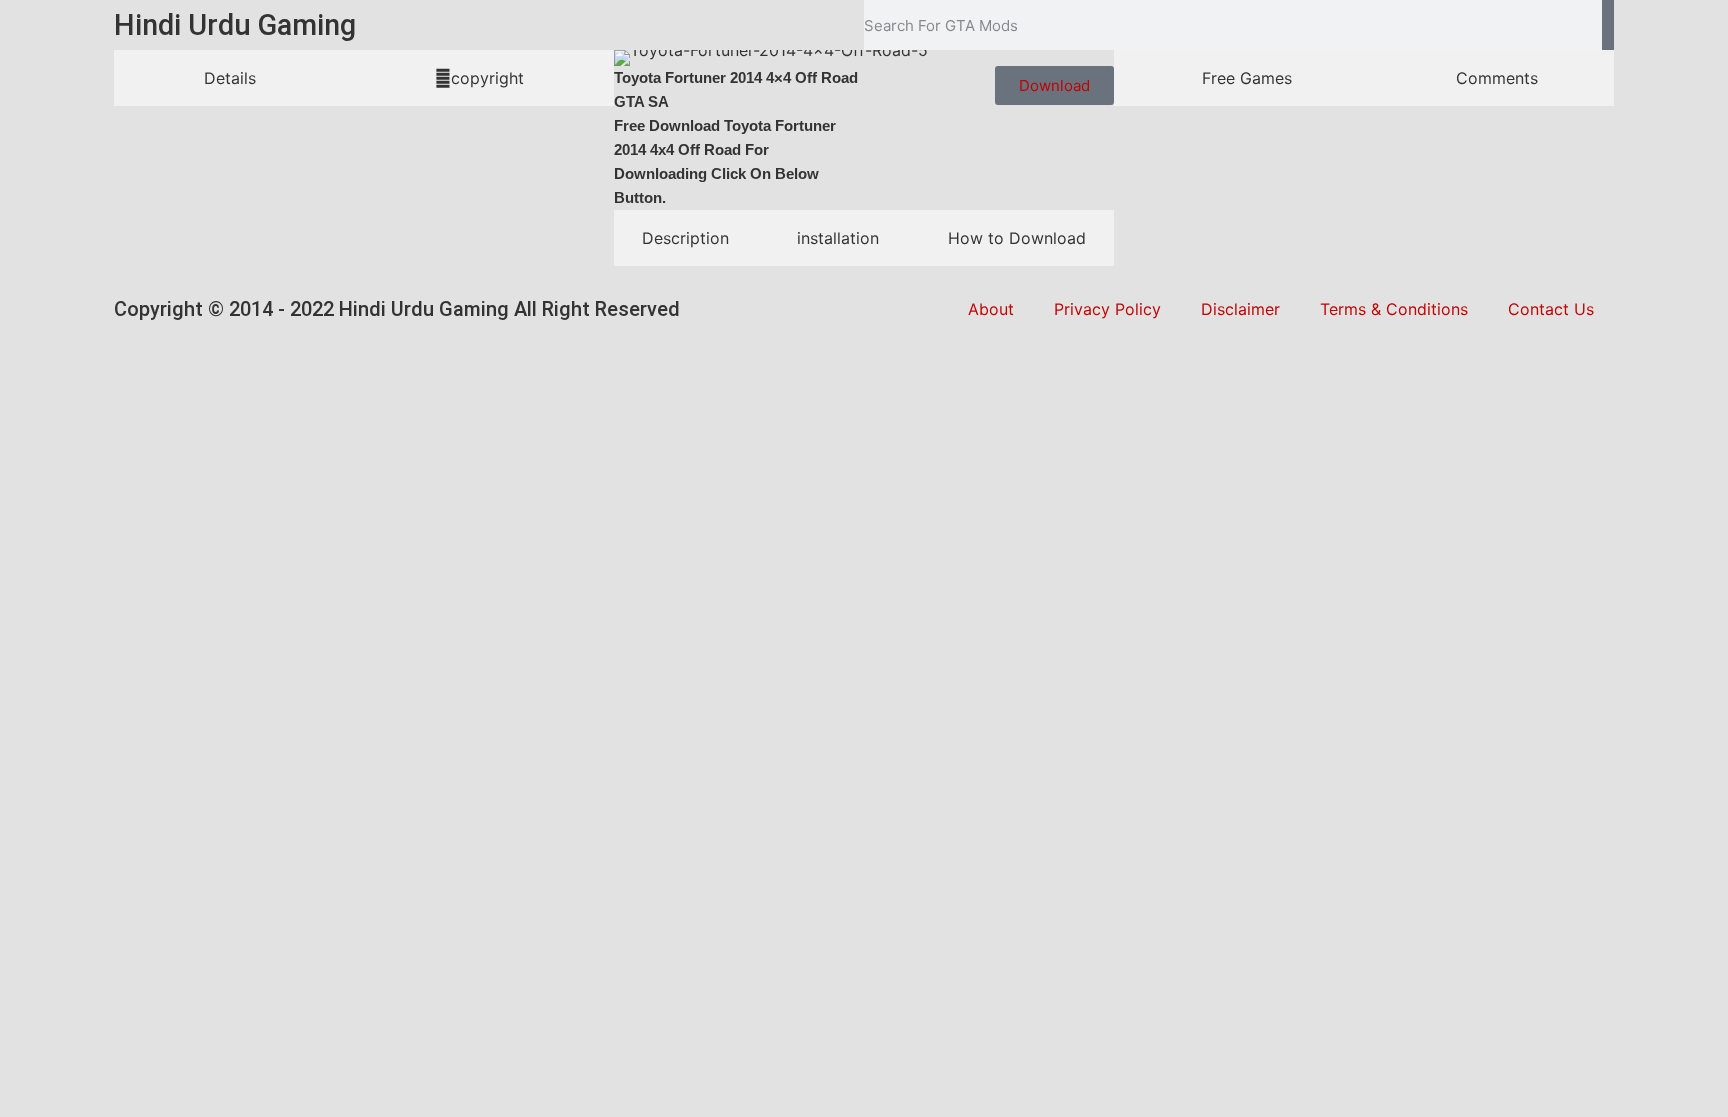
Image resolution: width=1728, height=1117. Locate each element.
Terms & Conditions (1394, 309)
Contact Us (1551, 309)
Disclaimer (1240, 309)
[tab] (229, 78)
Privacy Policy (1107, 309)
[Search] (1608, 25)
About (991, 309)
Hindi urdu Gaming (235, 25)
